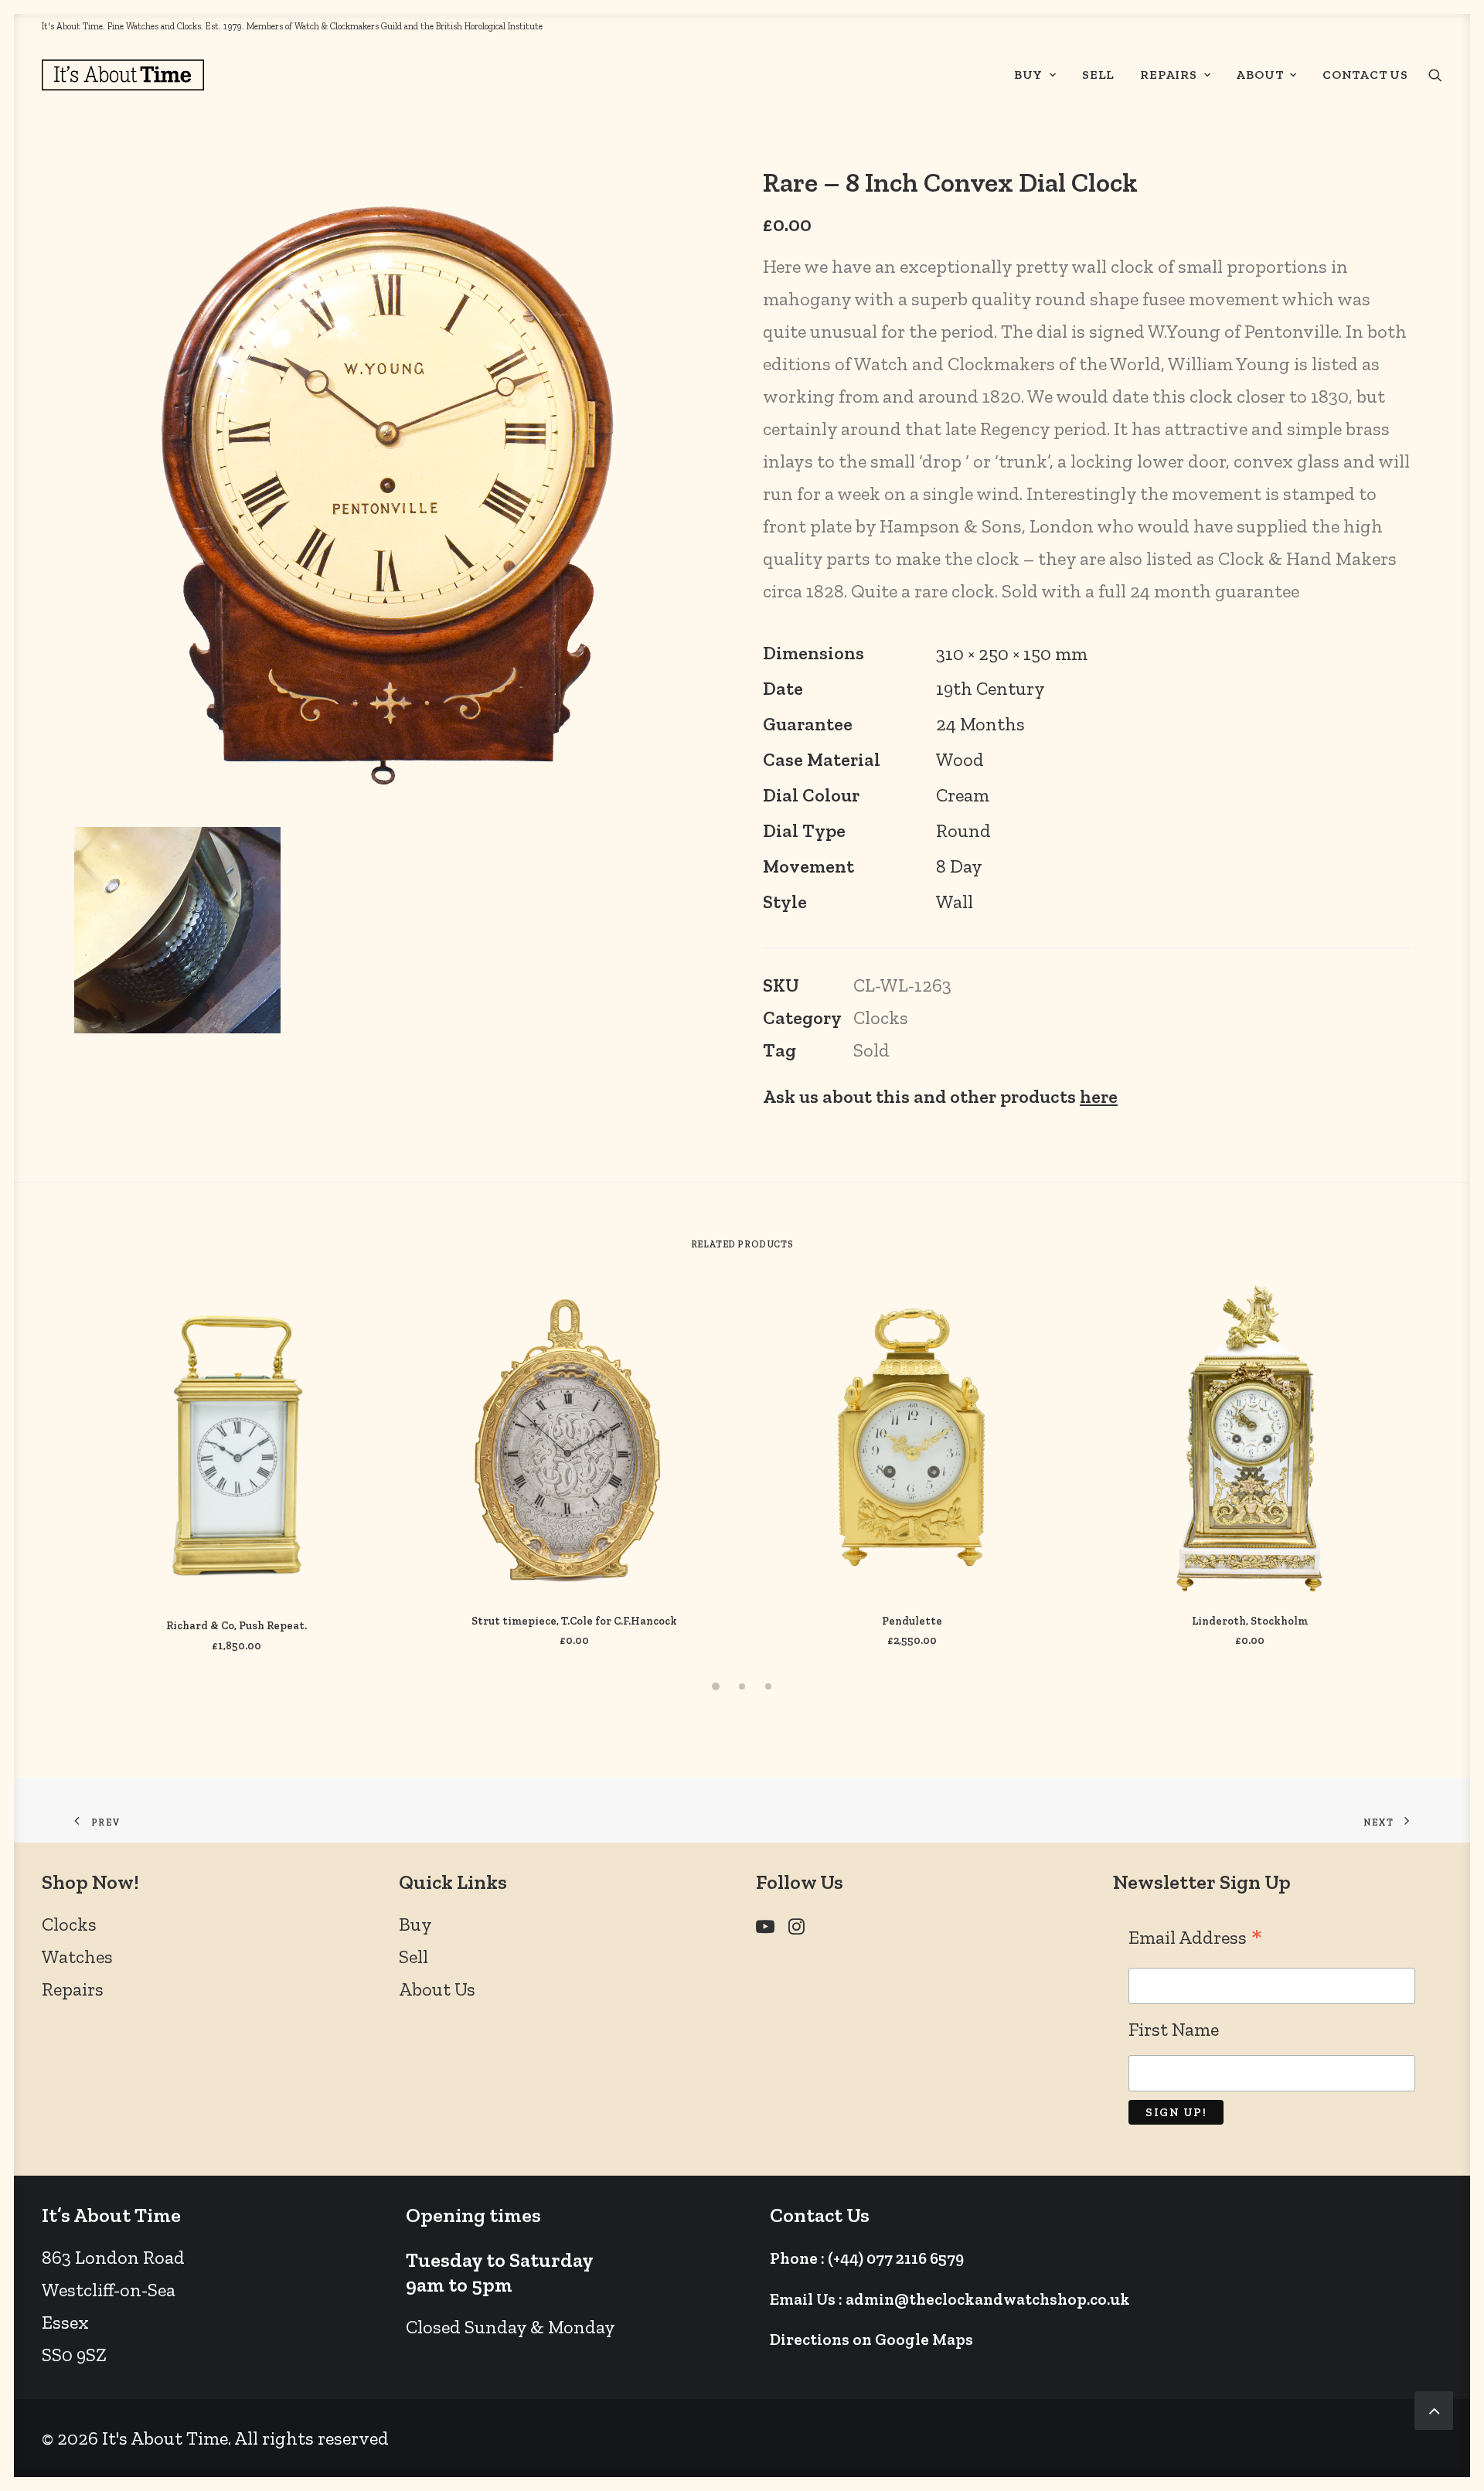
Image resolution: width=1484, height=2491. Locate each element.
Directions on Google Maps (871, 2339)
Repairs (1169, 75)
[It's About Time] (123, 75)
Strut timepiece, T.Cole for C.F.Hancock (574, 1621)
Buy (1028, 75)
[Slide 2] (742, 1686)
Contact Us (1365, 75)
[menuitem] (1035, 75)
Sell (1098, 75)
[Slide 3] (768, 1686)
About (1259, 75)
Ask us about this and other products (940, 1096)
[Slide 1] (716, 1686)
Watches (77, 1957)
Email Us (803, 2299)
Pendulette (912, 1621)
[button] (1435, 75)
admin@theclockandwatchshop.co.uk (988, 2299)
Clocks (881, 1017)
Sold (871, 1050)
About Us (437, 1989)
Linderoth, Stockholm (1250, 1621)
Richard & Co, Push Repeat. (237, 1626)
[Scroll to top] (1434, 2408)
